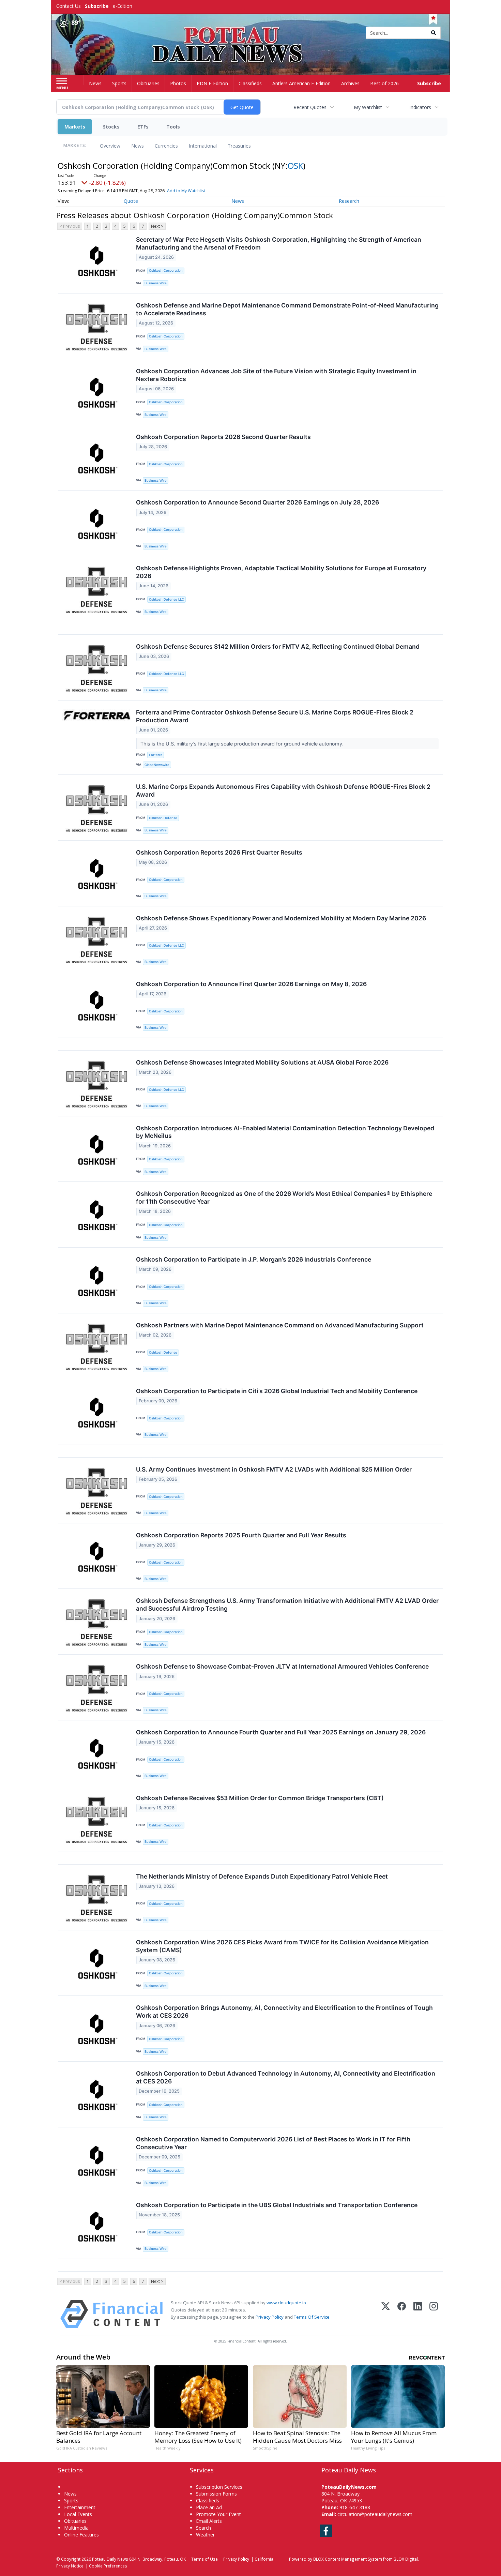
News (138, 146)
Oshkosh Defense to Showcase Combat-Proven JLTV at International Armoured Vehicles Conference (282, 1666)
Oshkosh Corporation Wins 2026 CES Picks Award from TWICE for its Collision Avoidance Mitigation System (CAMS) (282, 1946)
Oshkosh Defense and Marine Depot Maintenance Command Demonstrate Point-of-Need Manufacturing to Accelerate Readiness (287, 309)
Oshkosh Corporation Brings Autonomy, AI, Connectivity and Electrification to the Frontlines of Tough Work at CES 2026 (284, 2012)
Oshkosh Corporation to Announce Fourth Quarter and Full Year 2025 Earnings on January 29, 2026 (281, 1732)
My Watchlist (368, 107)
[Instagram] (434, 2314)
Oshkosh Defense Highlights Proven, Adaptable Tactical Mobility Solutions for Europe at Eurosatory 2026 (281, 572)
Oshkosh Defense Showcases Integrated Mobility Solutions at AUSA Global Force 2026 (262, 1062)
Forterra (156, 755)
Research (349, 201)
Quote (131, 201)
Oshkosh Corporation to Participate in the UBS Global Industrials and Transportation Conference (277, 2205)
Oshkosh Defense (163, 818)
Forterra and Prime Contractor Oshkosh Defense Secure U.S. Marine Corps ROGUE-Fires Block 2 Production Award (275, 716)
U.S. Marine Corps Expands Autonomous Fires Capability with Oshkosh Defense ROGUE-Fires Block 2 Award (283, 790)
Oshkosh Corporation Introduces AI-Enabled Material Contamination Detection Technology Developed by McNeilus (285, 1132)
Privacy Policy (270, 2317)
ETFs (143, 127)
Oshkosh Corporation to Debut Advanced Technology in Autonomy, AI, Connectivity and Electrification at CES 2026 (286, 2077)
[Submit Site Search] (434, 33)
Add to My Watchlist (186, 191)
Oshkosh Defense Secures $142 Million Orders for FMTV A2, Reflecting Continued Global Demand (278, 646)
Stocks (111, 127)
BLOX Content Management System (348, 2559)
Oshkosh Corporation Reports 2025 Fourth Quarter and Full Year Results (241, 1535)
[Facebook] (402, 2314)
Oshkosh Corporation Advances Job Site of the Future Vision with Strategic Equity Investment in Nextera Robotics (276, 375)
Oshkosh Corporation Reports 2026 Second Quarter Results (223, 437)
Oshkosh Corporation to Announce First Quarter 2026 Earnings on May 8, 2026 (251, 984)
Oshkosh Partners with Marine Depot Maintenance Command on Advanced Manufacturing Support (280, 1325)
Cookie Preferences (108, 2566)
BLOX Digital (406, 2559)
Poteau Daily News (110, 2559)
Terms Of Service (312, 2317)
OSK (295, 165)
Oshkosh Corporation (166, 270)
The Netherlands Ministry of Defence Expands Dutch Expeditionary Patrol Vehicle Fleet (262, 1876)
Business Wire (156, 283)
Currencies (166, 146)
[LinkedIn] (418, 2314)
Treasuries (239, 146)
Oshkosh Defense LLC (166, 599)
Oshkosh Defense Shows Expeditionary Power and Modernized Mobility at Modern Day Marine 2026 (281, 918)
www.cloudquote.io (286, 2303)
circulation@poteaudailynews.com (375, 2514)
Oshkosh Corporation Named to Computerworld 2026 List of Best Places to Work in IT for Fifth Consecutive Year (273, 2143)
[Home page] (251, 33)
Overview (110, 146)
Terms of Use (204, 2559)
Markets (75, 127)
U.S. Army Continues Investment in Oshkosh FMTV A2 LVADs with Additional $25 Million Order (274, 1469)
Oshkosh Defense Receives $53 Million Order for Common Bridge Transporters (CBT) (260, 1798)
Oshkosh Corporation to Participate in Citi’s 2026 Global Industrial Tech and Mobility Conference (277, 1391)
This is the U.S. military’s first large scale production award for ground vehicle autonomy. (243, 744)
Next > (157, 226)
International (203, 146)
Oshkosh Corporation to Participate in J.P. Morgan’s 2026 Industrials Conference (254, 1259)
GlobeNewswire (157, 765)
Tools (173, 127)
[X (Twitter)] (386, 2314)
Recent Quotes (310, 107)
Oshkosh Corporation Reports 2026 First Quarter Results (219, 852)
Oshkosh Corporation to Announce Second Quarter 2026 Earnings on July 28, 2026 (257, 502)
